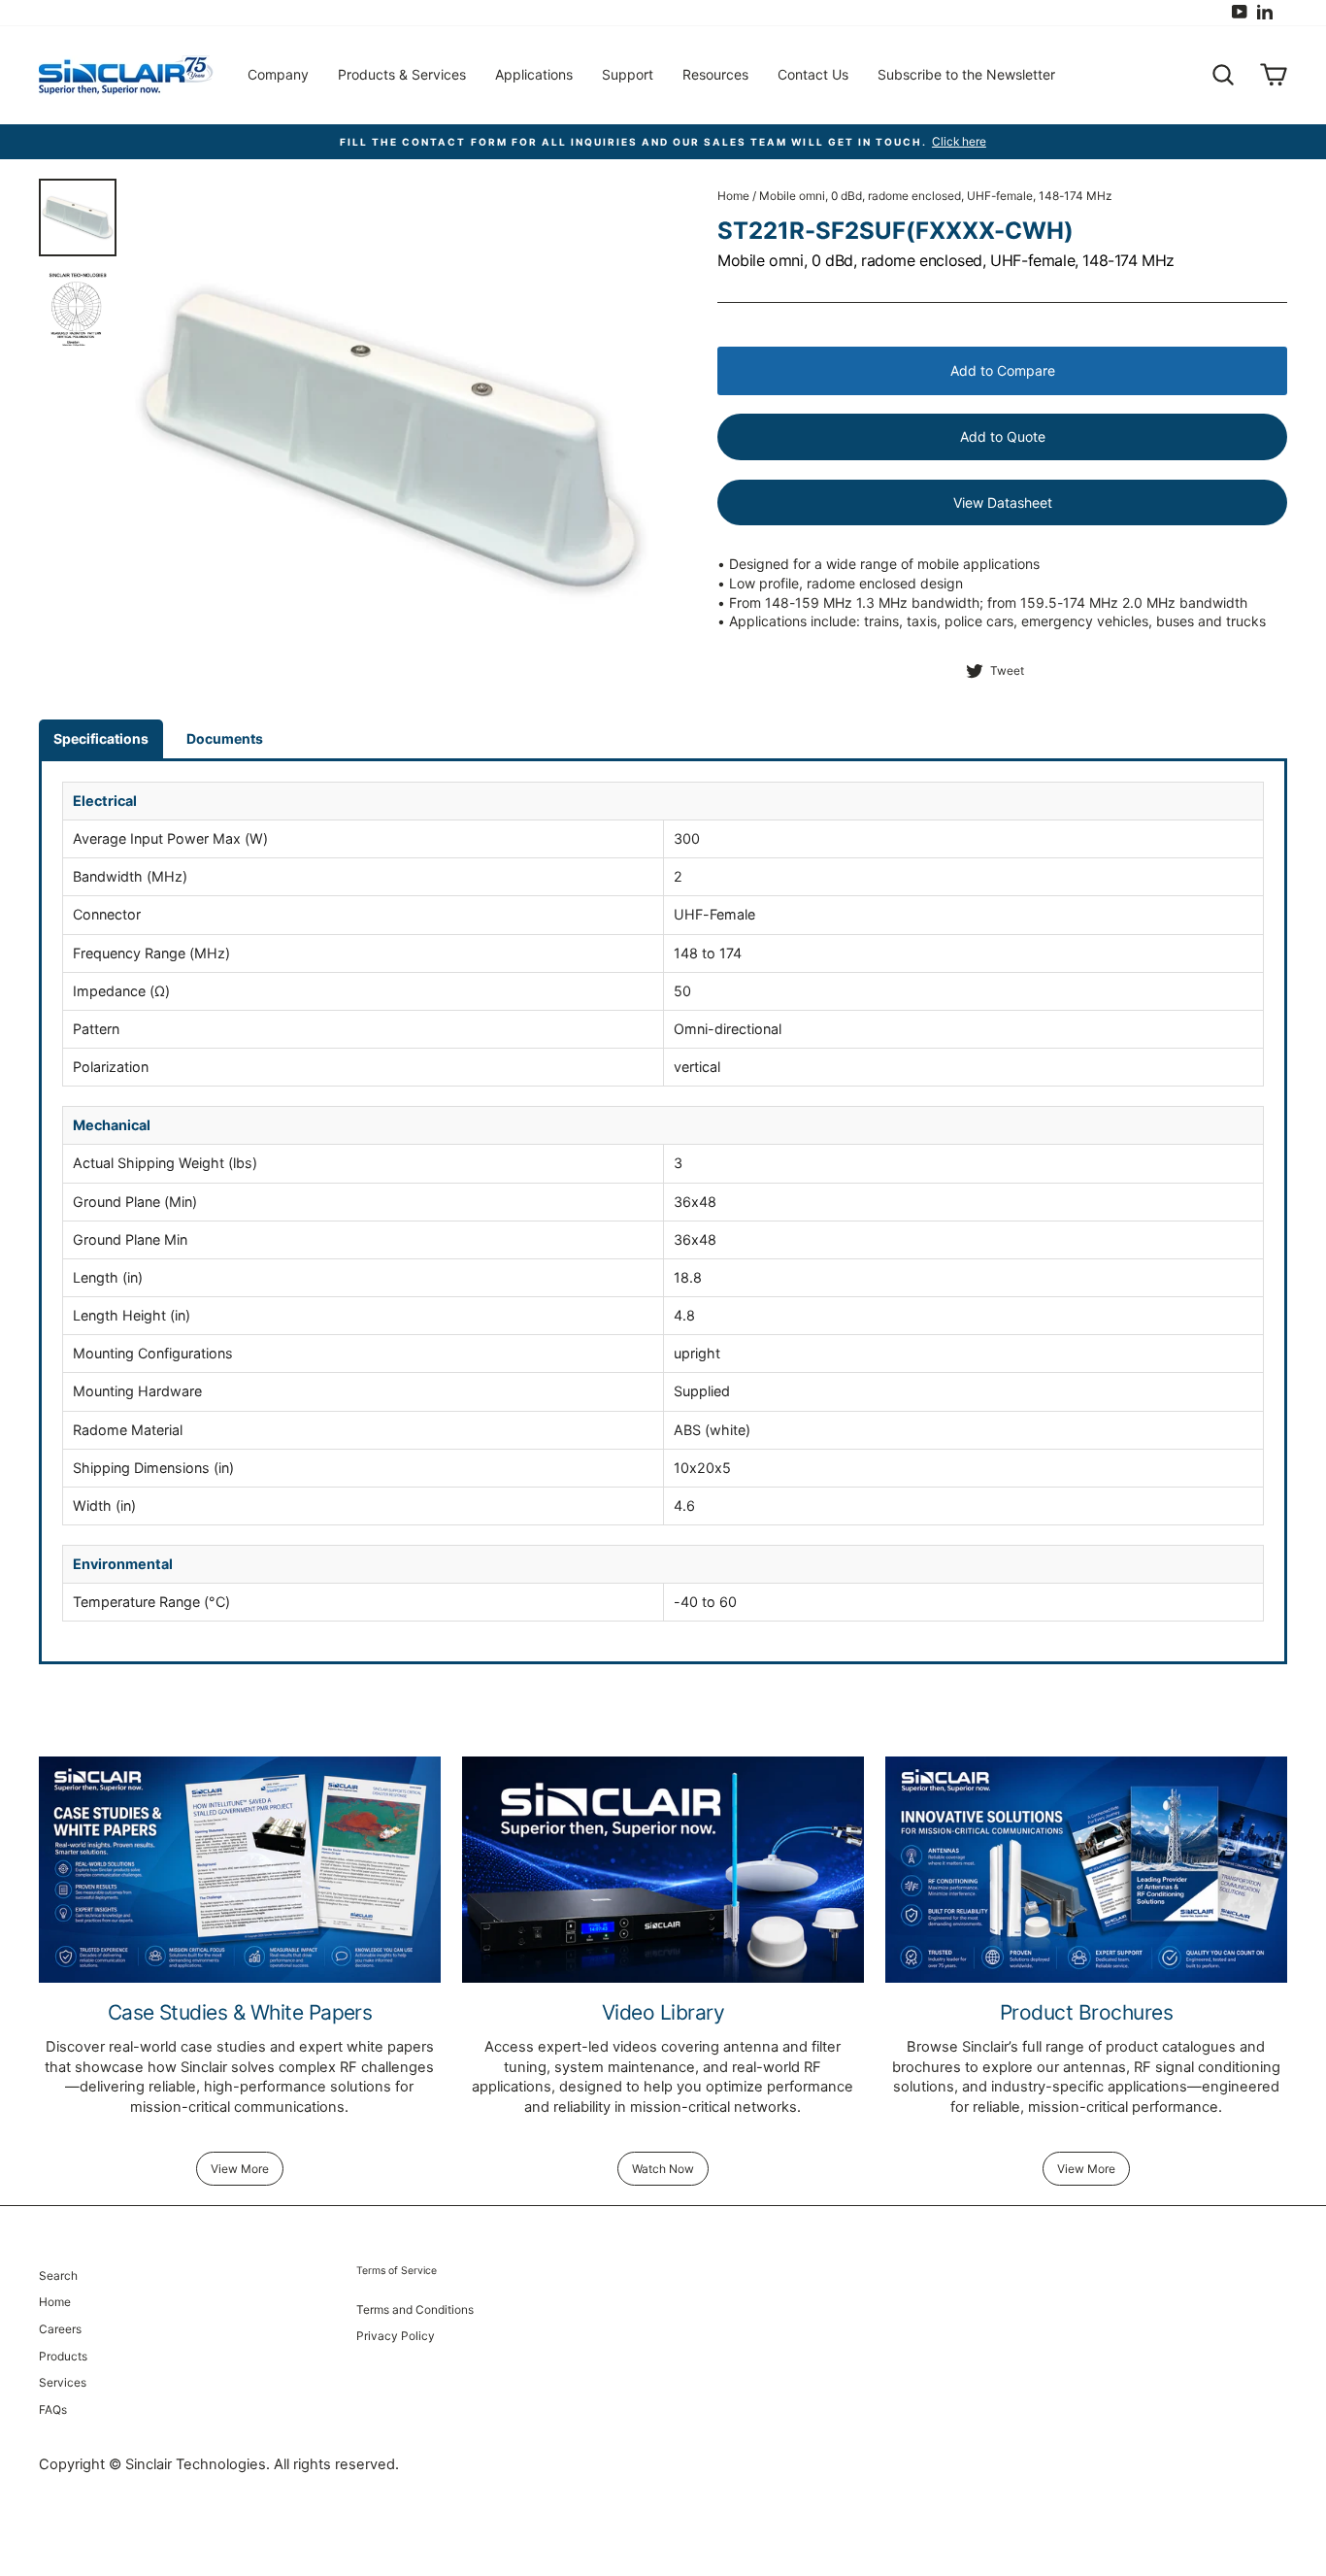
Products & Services (402, 74)
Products (63, 2356)
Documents (225, 738)
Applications (534, 74)
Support (628, 74)
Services (63, 2382)
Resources (715, 74)
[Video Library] (663, 1870)
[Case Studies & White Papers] (240, 1870)
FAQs (53, 2409)
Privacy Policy (396, 2336)
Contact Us (813, 74)
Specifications (101, 738)
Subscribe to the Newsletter (966, 74)
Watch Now (663, 2169)
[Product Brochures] (1086, 1870)
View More (240, 2169)
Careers (60, 2329)
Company (278, 74)
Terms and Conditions (415, 2309)
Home (733, 196)
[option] (392, 439)
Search (58, 2275)
